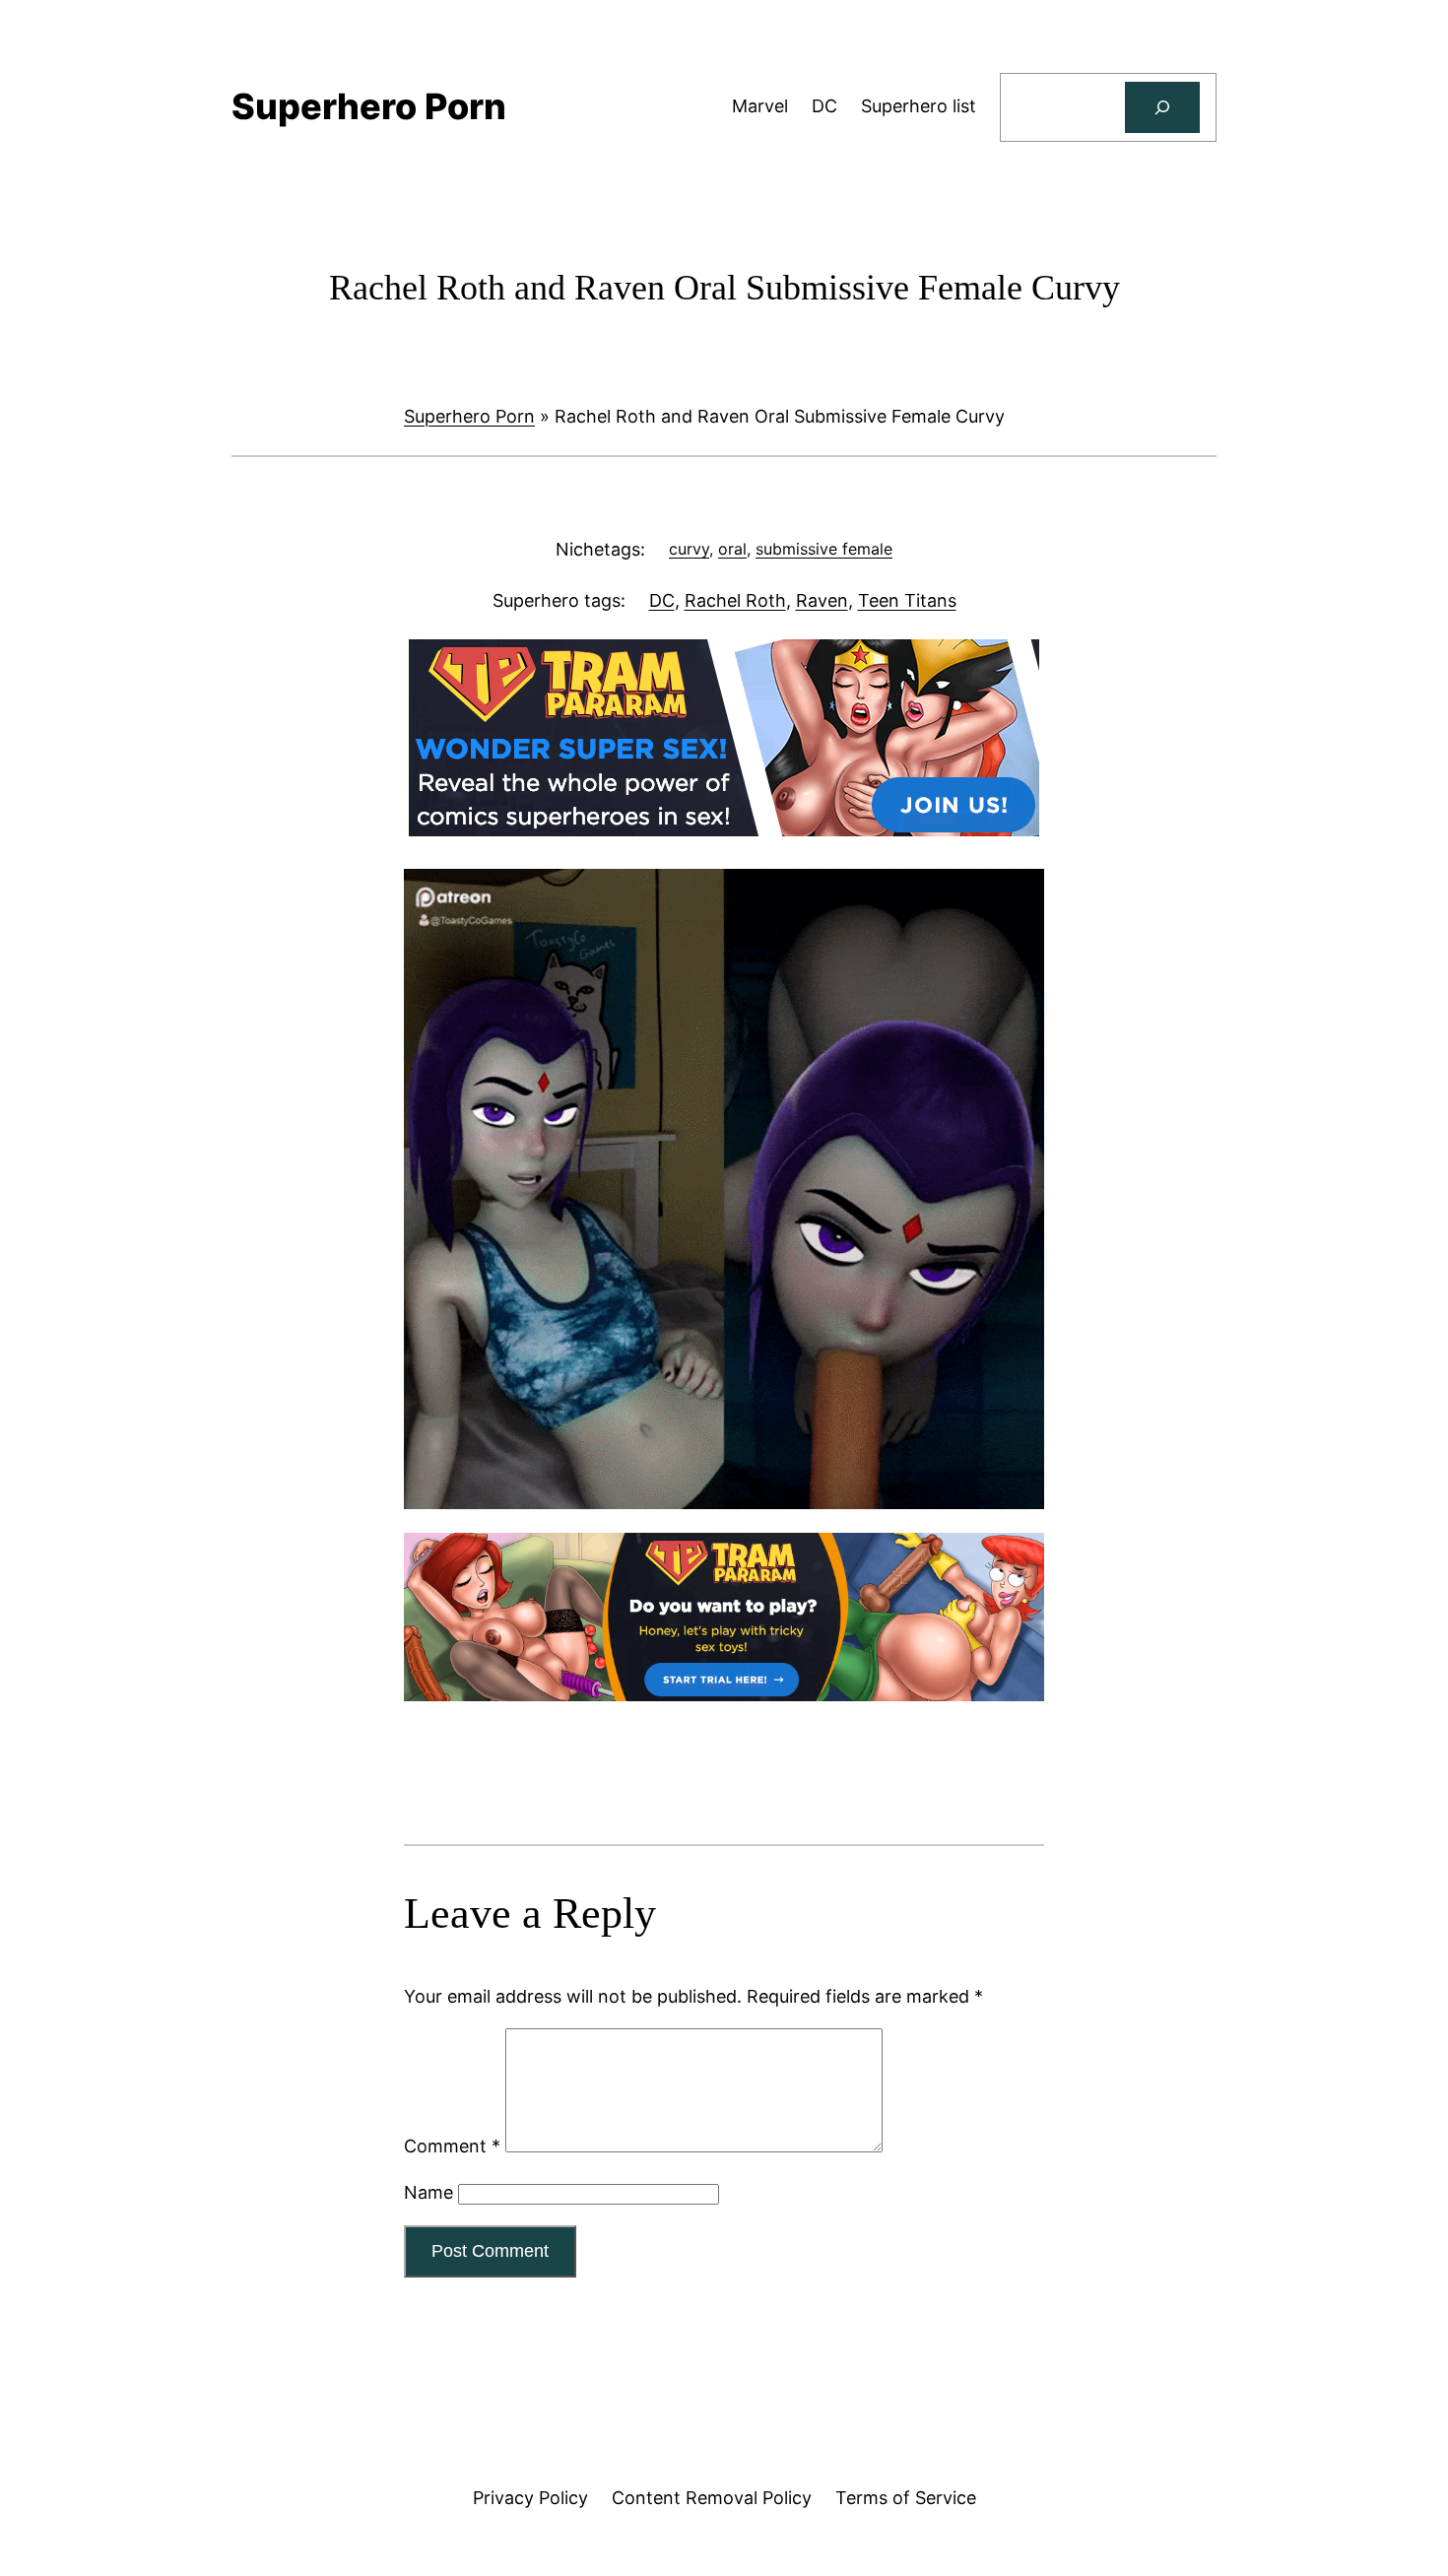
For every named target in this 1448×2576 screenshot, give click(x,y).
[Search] (1162, 107)
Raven (822, 600)
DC (662, 600)
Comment (452, 2146)
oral (732, 549)
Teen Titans (907, 600)
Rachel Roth (735, 600)
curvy (689, 549)
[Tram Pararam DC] (724, 830)
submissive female (824, 549)
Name (428, 2192)
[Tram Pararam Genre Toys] (724, 1695)
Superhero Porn (469, 416)
